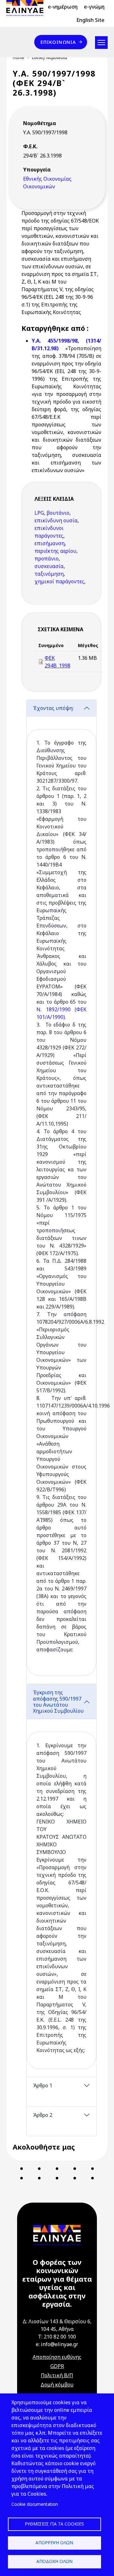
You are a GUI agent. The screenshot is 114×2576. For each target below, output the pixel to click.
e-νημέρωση (63, 7)
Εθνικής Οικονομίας (47, 179)
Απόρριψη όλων (54, 2543)
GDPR (57, 2366)
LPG (39, 513)
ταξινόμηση (49, 574)
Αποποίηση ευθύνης (57, 2357)
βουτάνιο (58, 513)
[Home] (27, 8)
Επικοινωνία (58, 42)
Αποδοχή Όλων (54, 2561)
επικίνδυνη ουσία (56, 520)
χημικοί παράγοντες (59, 581)
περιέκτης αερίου (55, 551)
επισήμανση (50, 543)
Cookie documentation (35, 2504)
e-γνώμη (94, 7)
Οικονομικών (39, 186)
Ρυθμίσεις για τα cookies (54, 2524)
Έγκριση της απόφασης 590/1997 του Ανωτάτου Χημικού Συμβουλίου (58, 1702)
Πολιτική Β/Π (57, 2375)
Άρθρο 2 (43, 2115)
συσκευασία (49, 566)
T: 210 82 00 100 (57, 2337)
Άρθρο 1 (43, 2085)
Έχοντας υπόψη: (53, 708)
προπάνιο (47, 559)
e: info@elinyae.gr (57, 2344)
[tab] (61, 1192)
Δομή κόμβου (57, 2385)
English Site (90, 20)
